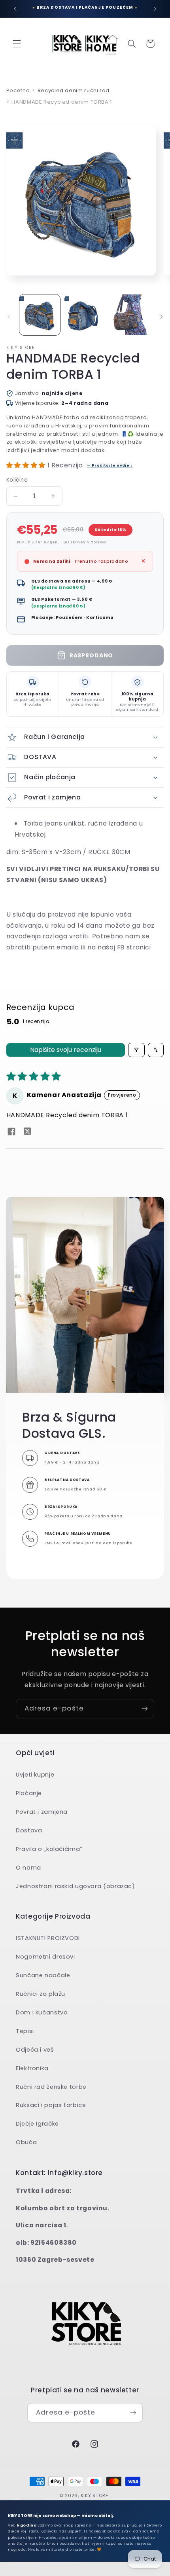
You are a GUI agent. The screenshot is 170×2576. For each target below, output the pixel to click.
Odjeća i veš (35, 2050)
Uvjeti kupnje (35, 1775)
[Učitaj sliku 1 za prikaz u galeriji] (40, 315)
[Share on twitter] (28, 1132)
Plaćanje (29, 1793)
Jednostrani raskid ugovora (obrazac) (76, 1886)
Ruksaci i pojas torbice (51, 2105)
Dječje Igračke (37, 2124)
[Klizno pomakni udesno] (161, 317)
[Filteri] (136, 1050)
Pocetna (18, 90)
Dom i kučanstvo (42, 2012)
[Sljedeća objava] (155, 9)
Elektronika (32, 2068)
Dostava (29, 1830)
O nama (28, 1868)
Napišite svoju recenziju (66, 1050)
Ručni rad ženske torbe (51, 2087)
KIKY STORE (94, 2496)
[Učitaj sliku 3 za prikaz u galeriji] (129, 315)
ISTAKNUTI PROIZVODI (48, 1938)
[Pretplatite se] (145, 1709)
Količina (17, 480)
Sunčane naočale (43, 1975)
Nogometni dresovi (45, 1957)
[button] (17, 44)
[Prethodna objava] (15, 9)
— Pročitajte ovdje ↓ (110, 465)
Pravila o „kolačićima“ (49, 1849)
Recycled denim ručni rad (74, 90)
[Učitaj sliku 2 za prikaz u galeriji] (85, 315)
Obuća (26, 2142)
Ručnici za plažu (41, 1994)
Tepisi (25, 2031)
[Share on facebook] (11, 1133)
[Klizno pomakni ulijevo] (9, 317)
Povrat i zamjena (42, 1812)
